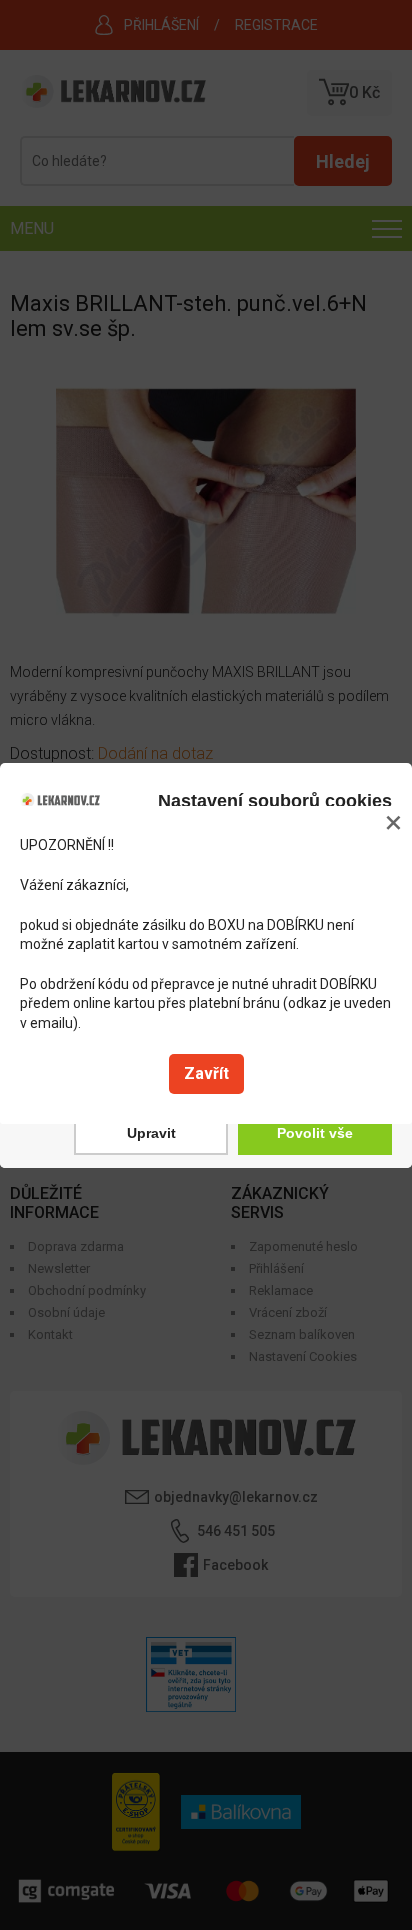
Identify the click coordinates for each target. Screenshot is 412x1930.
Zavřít (206, 1073)
